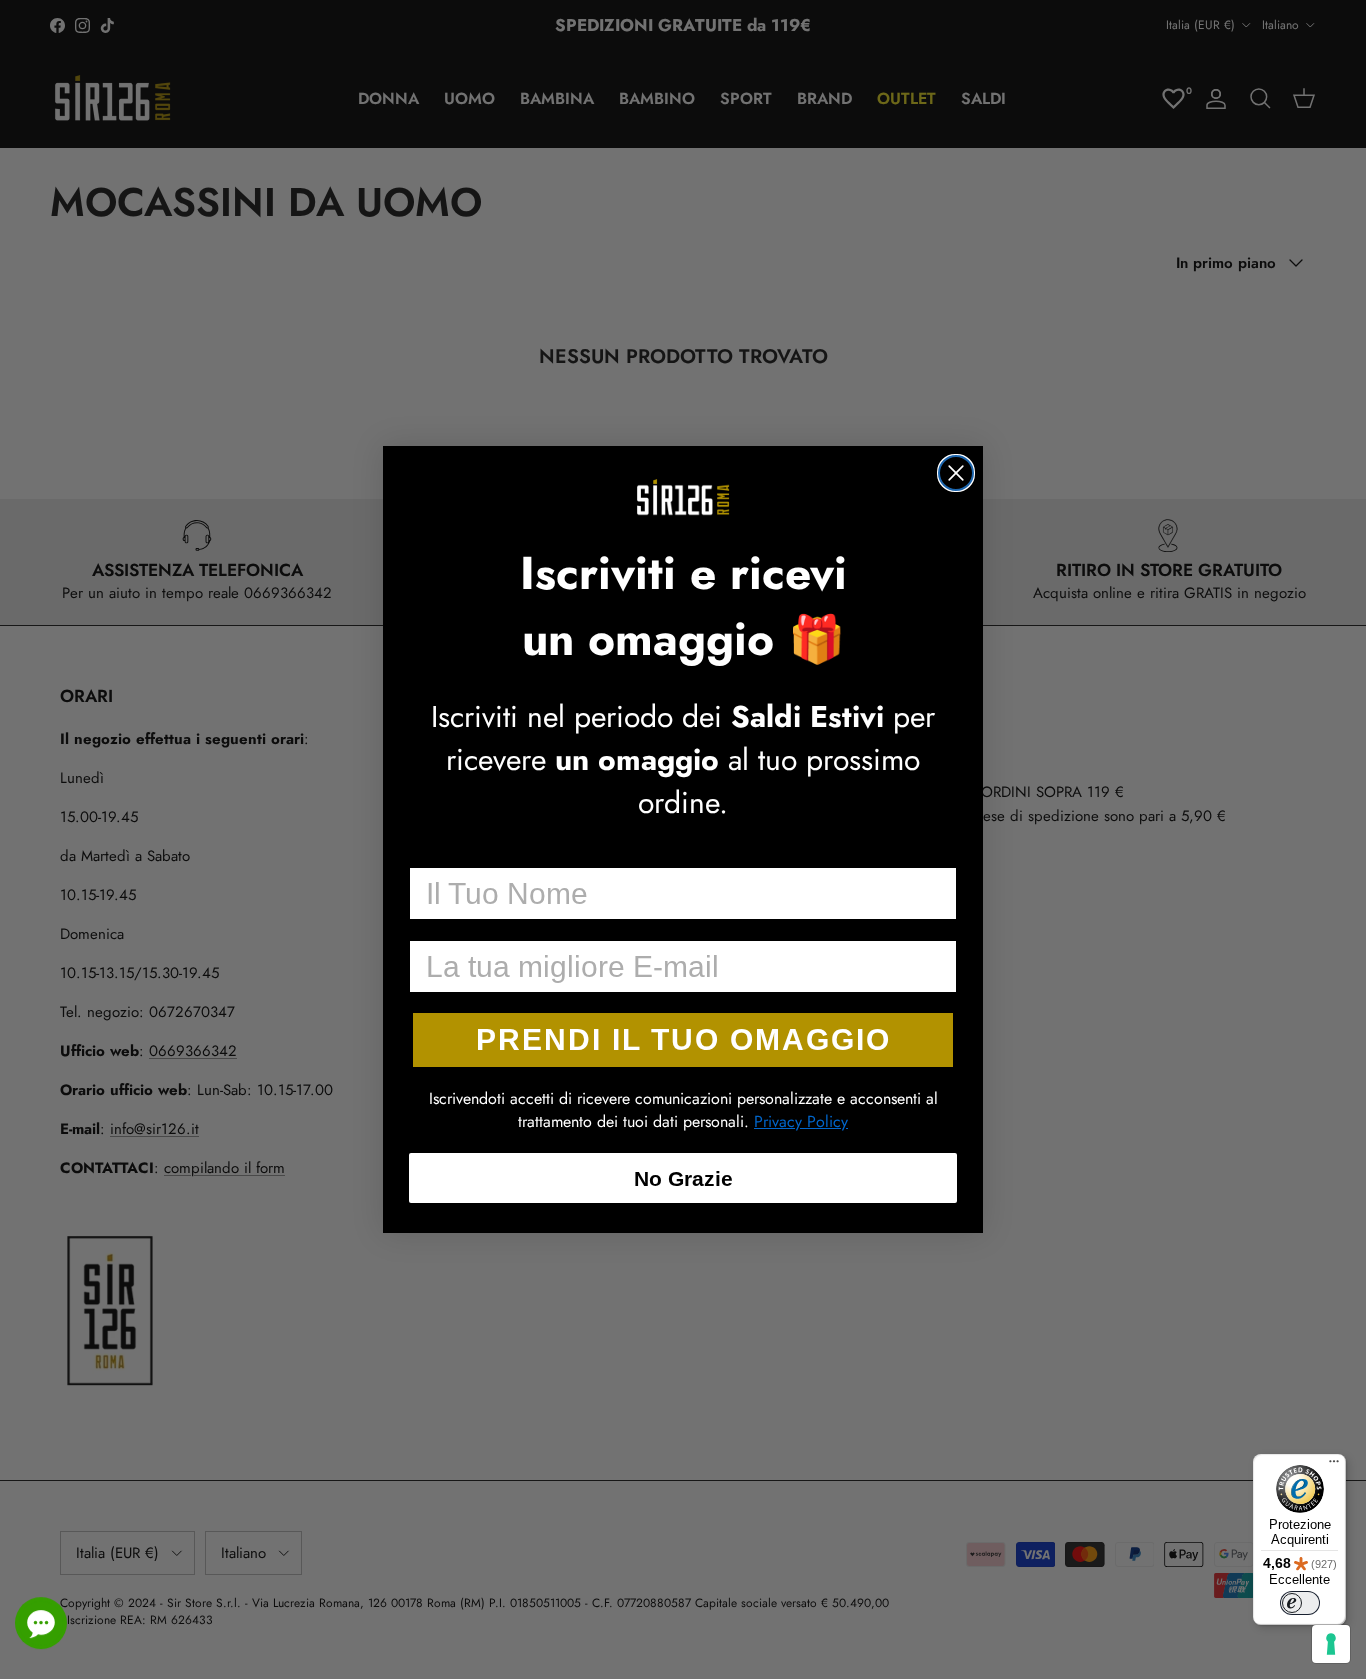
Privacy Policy (801, 1121)
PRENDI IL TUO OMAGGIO (683, 1039)
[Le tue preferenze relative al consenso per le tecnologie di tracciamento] (1331, 1644)
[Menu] (1334, 1466)
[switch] (1300, 1603)
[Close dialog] (956, 473)
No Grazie (683, 1178)
